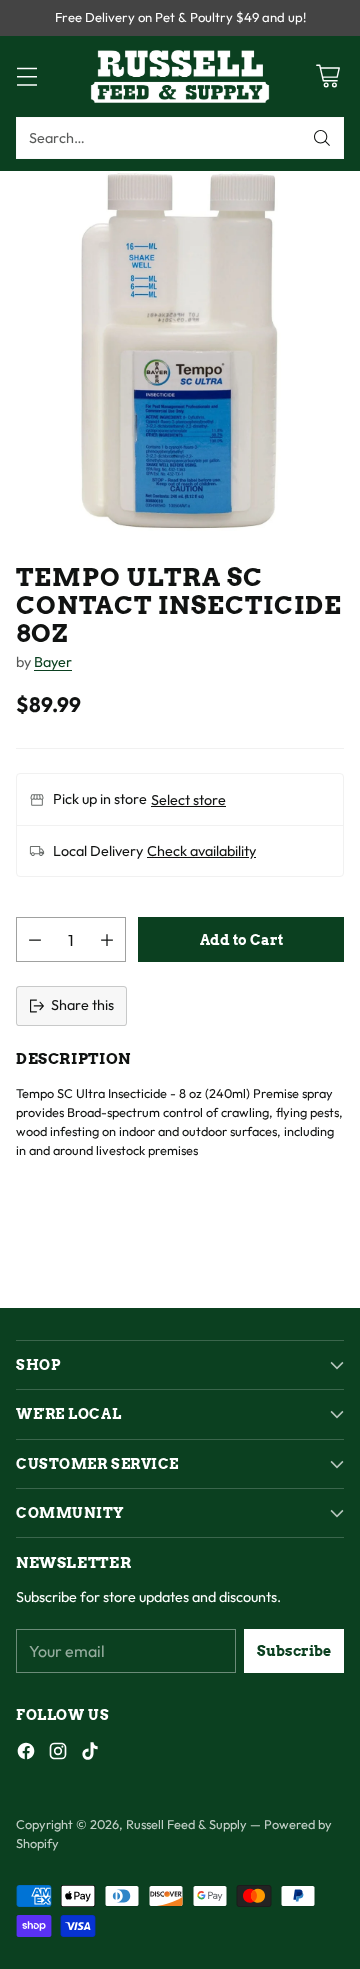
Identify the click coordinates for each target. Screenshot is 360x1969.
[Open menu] (26, 76)
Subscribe (294, 1651)
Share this (82, 1005)
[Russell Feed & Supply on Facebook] (26, 1754)
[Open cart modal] (327, 76)
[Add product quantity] (107, 939)
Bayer (53, 662)
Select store (188, 800)
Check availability (201, 851)
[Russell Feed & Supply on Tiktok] (90, 1754)
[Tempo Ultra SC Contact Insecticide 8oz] (180, 351)
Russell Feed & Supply (186, 1824)
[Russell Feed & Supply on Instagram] (58, 1754)
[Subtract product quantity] (35, 939)
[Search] (322, 138)
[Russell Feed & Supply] (180, 76)
